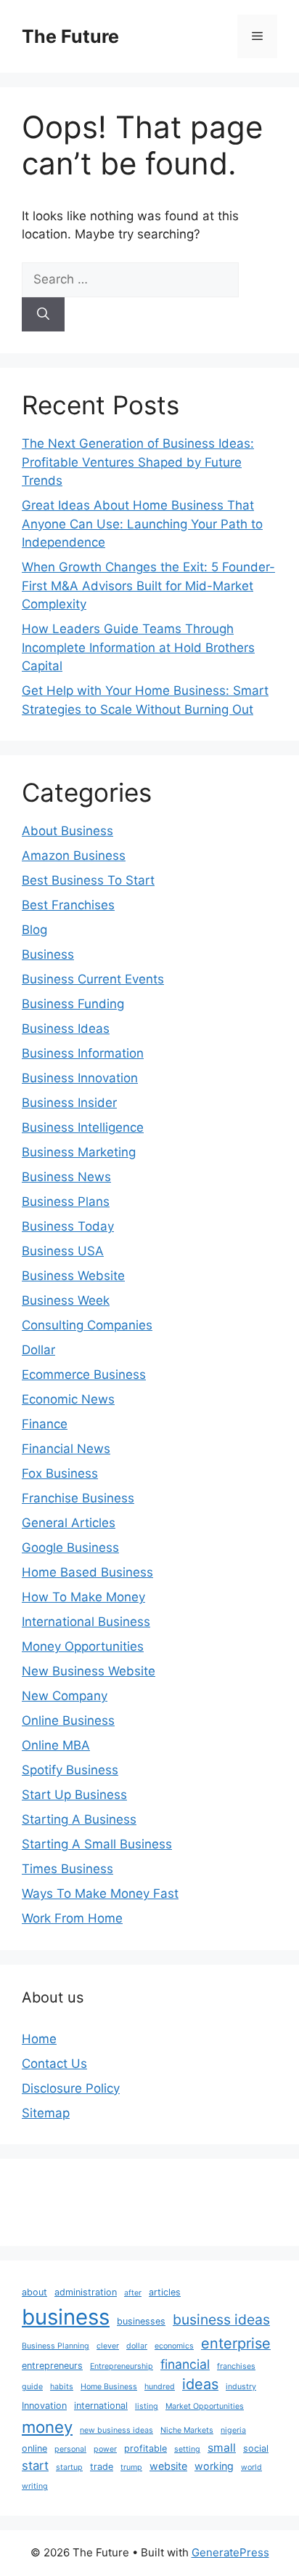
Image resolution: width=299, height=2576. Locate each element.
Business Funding (73, 1004)
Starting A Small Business (97, 1844)
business (66, 2317)
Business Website (73, 1276)
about (34, 2292)
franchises (236, 2366)
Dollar (38, 1350)
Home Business (109, 2387)
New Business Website (89, 1671)
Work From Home (72, 1918)
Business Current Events (93, 979)
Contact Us (54, 2064)
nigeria (233, 2430)
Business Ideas (66, 1029)
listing (147, 2406)
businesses (141, 2321)
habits (62, 2387)
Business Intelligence (83, 1127)
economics (174, 2346)
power (105, 2449)
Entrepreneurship (122, 2366)
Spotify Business (70, 1770)
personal (70, 2449)
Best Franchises (68, 905)
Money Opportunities (83, 1646)
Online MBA (56, 1745)
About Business (67, 831)
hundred (160, 2387)
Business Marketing (79, 1152)
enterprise (236, 2343)
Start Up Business (74, 1795)
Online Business (68, 1720)
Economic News (68, 1399)
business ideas (221, 2319)
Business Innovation (80, 1078)
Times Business (67, 1869)
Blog (34, 930)
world (251, 2467)
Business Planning (56, 2346)
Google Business (70, 1547)
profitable (146, 2448)
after (133, 2293)
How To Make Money (83, 1597)
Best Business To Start (88, 880)
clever (108, 2346)
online (34, 2448)
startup (69, 2467)
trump (131, 2467)
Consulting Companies (87, 1325)
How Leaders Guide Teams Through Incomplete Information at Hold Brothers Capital (138, 647)
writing (35, 2486)
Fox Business (60, 1473)
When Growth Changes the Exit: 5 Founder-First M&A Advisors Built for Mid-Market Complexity (148, 585)
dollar (137, 2346)
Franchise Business (78, 1498)
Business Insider (69, 1103)
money (47, 2427)
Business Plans (66, 1202)
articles (165, 2292)
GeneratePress (230, 2552)
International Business (86, 1622)
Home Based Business (87, 1572)
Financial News (66, 1449)
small (222, 2448)
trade (102, 2467)
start (35, 2466)
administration (86, 2292)
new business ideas (116, 2430)
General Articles (69, 1523)
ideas (200, 2384)
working (214, 2466)
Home (39, 2039)
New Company (65, 1696)
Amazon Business (74, 856)
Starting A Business (79, 1819)
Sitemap (46, 2113)
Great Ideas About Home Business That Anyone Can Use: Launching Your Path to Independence (142, 524)
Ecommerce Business (84, 1374)
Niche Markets (187, 2430)
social (256, 2448)
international (101, 2406)
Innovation (44, 2406)
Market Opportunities (205, 2406)
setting (187, 2449)
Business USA (63, 1251)
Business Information (83, 1053)
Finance (45, 1424)
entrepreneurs (52, 2366)
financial (185, 2364)
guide (32, 2387)
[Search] (43, 315)
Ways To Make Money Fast (100, 1893)
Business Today (68, 1226)
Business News (66, 1177)
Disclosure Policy (71, 2088)
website (168, 2466)
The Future (70, 36)
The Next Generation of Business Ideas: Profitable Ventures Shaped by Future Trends (138, 462)
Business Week (66, 1300)
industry (241, 2387)
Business (48, 954)
